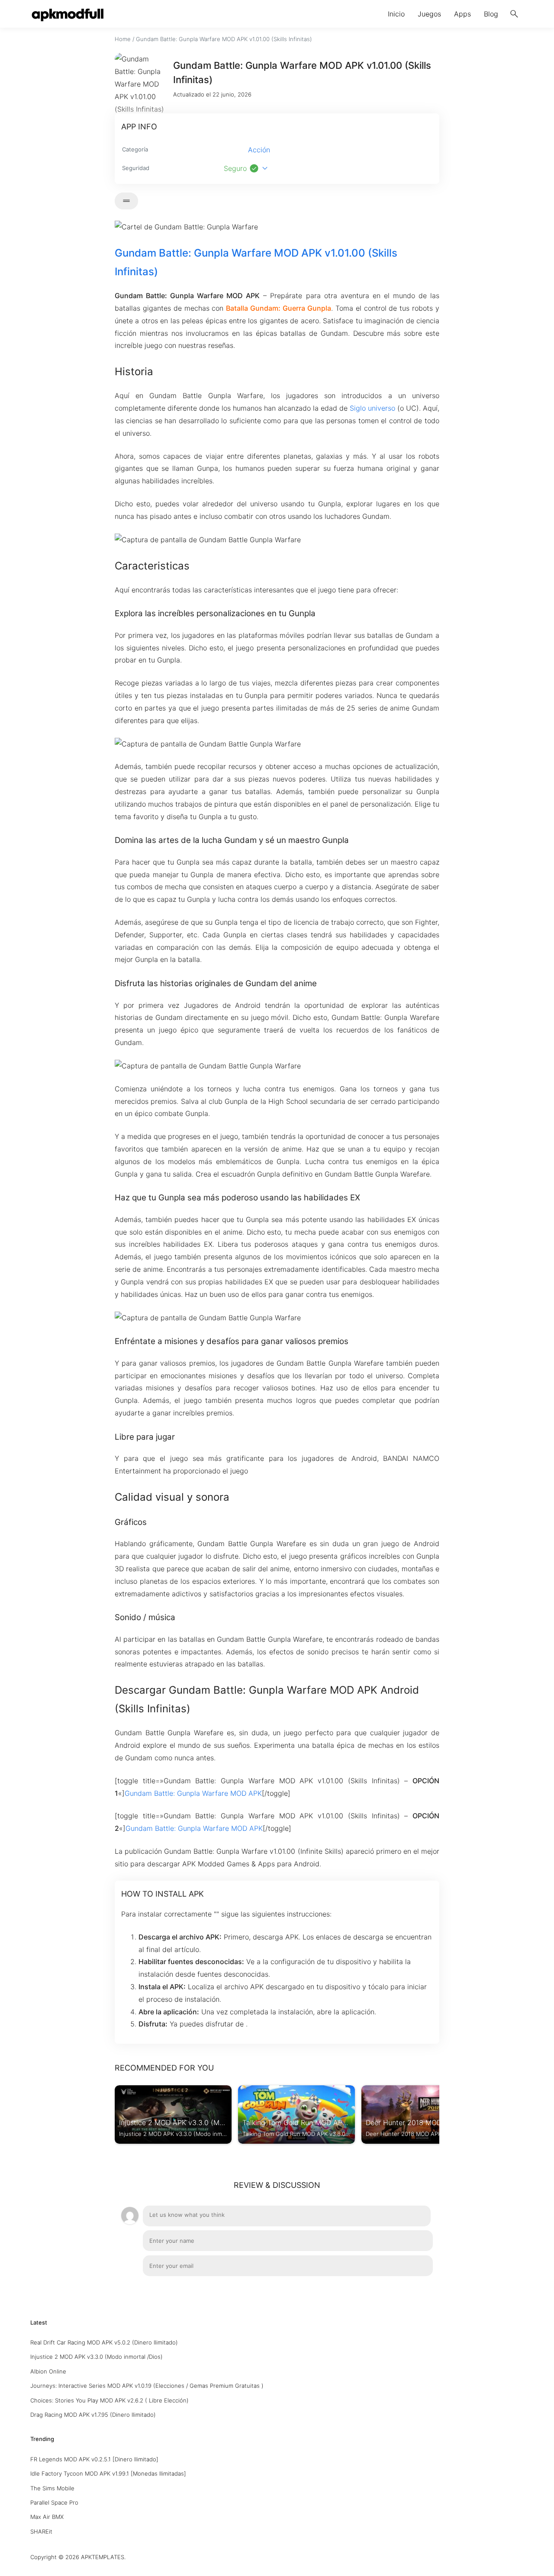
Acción (259, 150)
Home (123, 39)
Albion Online (48, 2371)
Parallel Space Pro (54, 2502)
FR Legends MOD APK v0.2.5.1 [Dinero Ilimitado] (94, 2459)
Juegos (429, 14)
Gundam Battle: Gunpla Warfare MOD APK (193, 1793)
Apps (462, 14)
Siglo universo (372, 408)
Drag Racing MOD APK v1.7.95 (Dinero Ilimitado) (93, 2415)
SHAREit (41, 2531)
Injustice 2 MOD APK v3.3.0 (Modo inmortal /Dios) (97, 2357)
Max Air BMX (47, 2517)
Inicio (396, 14)
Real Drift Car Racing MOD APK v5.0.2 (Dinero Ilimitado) (104, 2342)
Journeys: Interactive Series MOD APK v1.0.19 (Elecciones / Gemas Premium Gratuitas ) (147, 2386)
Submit (413, 2290)
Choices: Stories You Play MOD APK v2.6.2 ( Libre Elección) (110, 2400)
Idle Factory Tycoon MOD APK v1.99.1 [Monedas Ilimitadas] (108, 2473)
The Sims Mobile (52, 2488)
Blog (491, 14)
